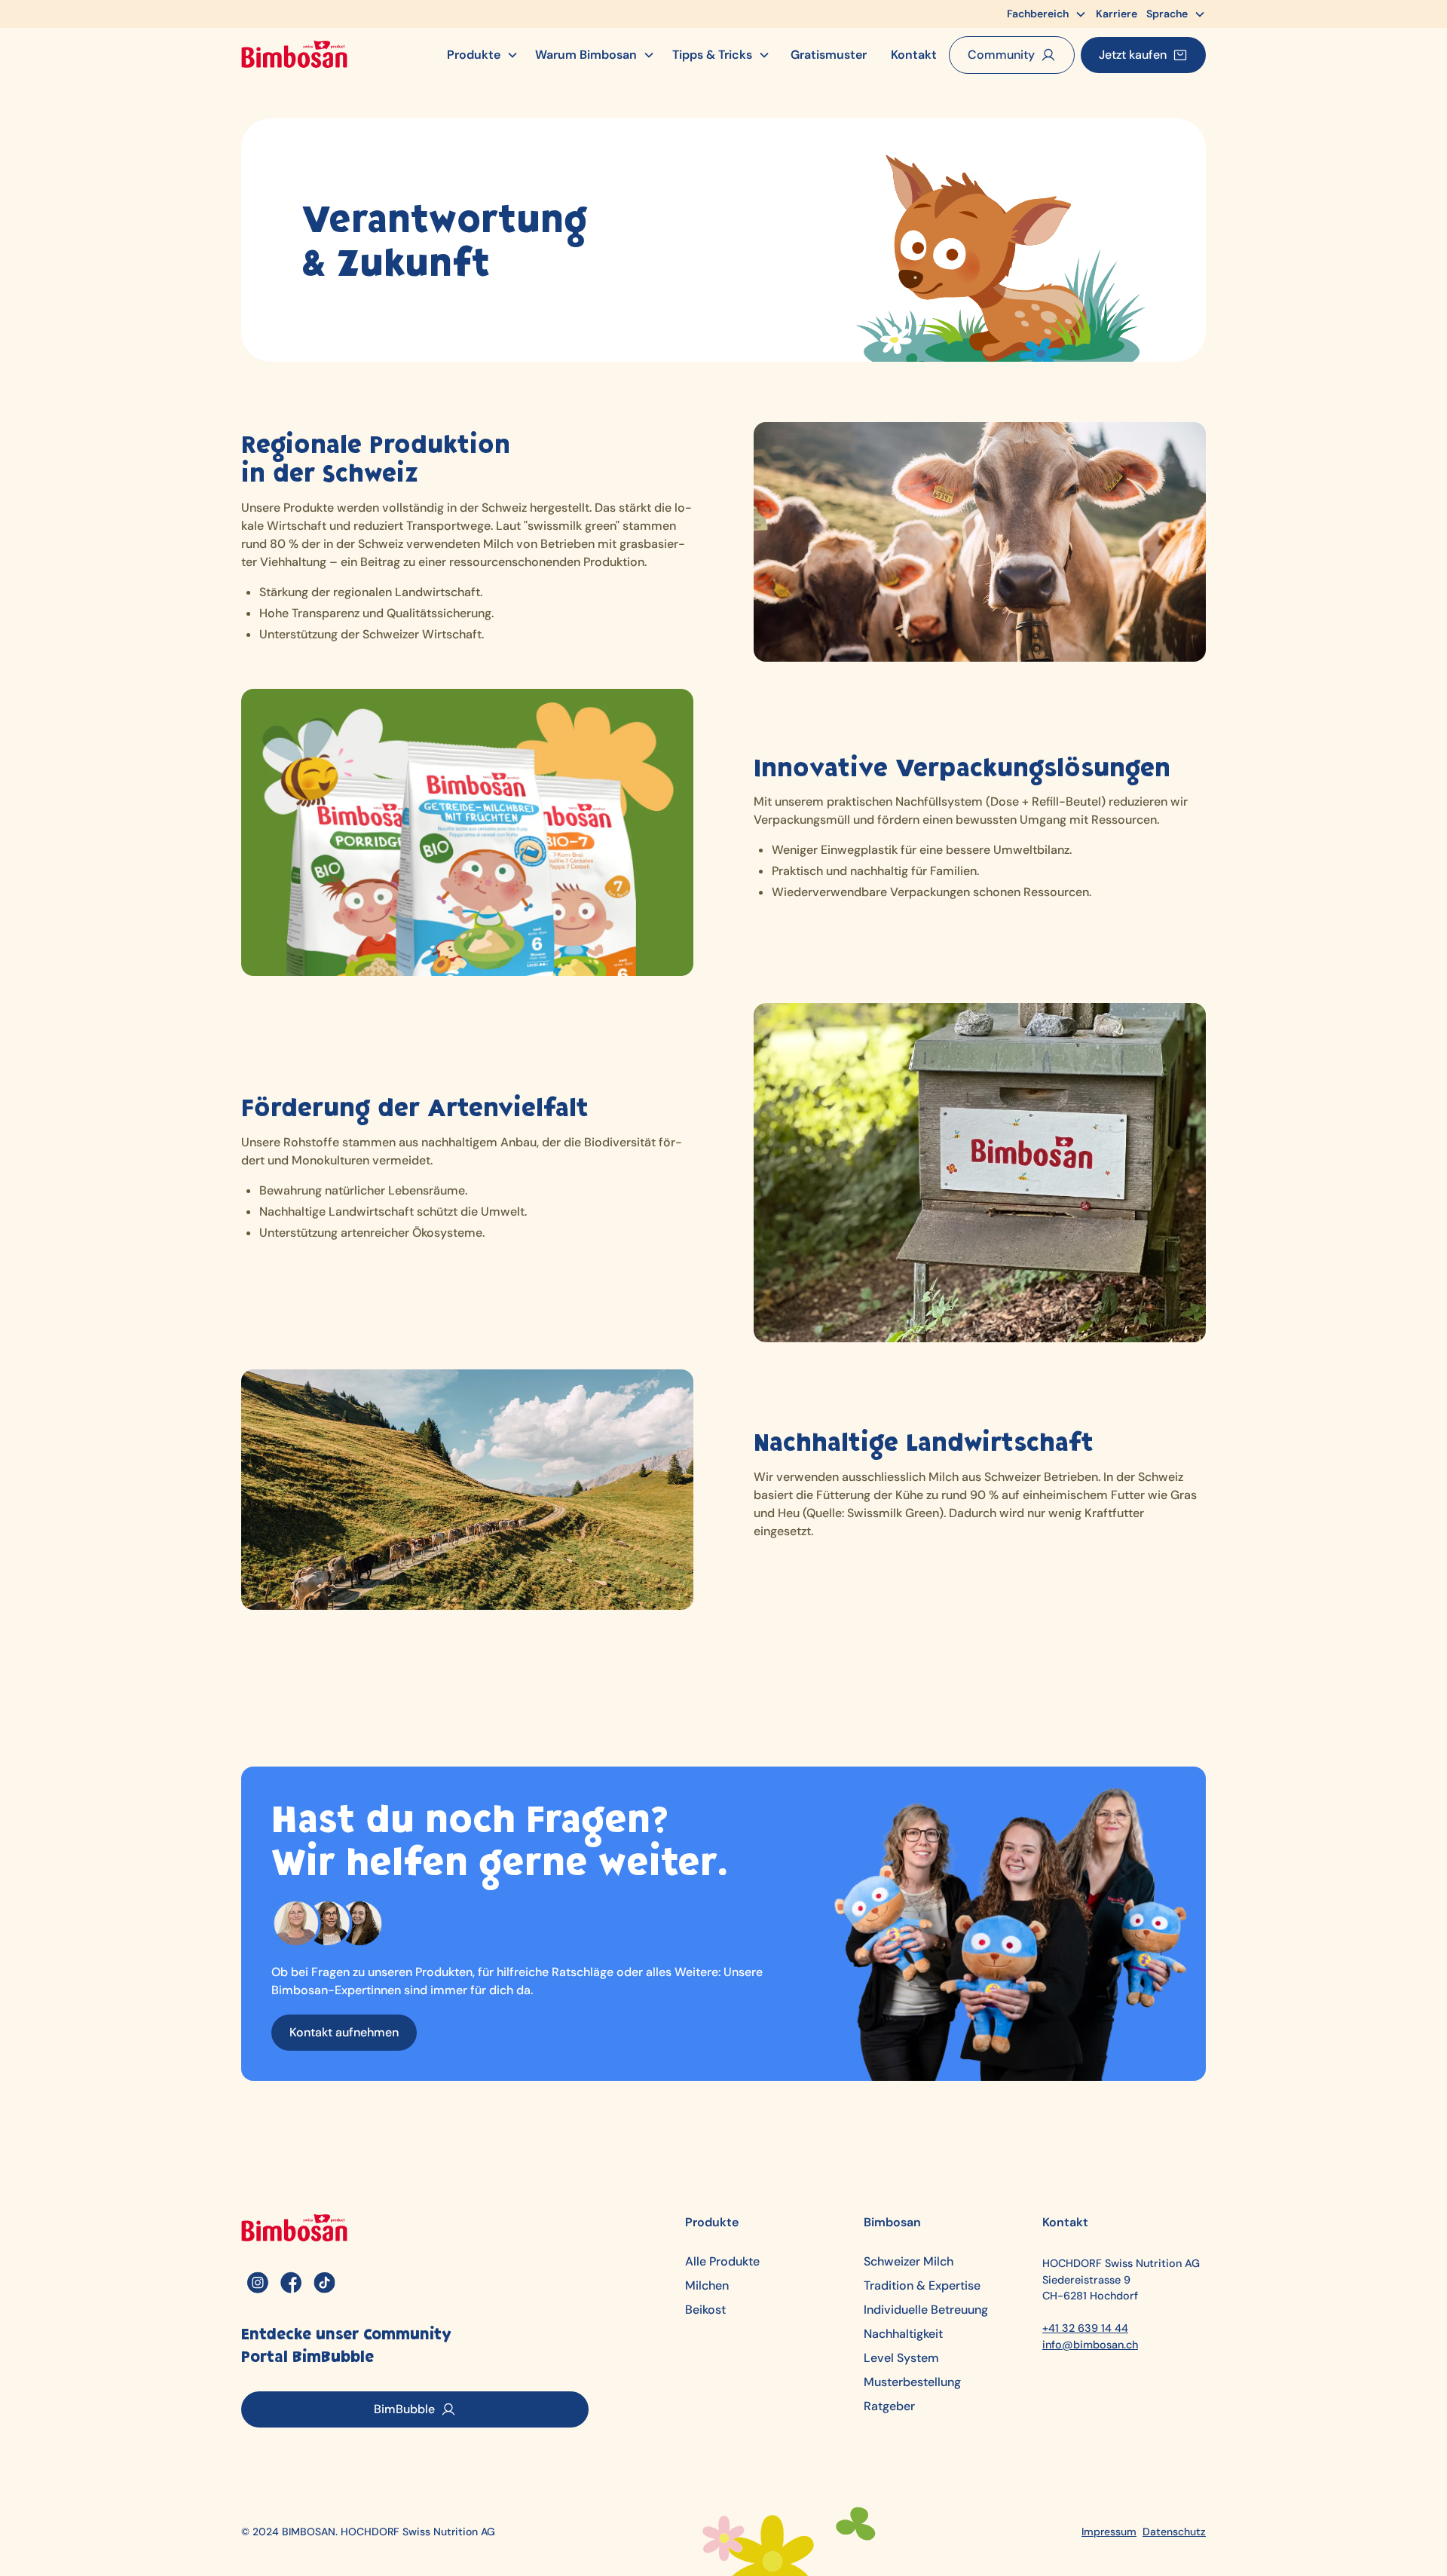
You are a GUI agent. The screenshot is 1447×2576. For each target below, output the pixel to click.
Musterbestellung (912, 2382)
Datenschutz (1174, 2532)
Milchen (707, 2286)
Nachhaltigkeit (903, 2334)
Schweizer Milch (909, 2262)
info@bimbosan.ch (1090, 2345)
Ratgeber (889, 2406)
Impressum (1109, 2532)
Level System (901, 2358)
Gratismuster (829, 55)
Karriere (1117, 14)
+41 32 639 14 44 (1085, 2328)
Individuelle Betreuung (926, 2310)
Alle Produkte (722, 2262)
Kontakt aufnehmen (344, 2032)
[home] (294, 55)
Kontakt (914, 55)
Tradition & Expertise (922, 2286)
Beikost (705, 2310)
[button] (1047, 14)
